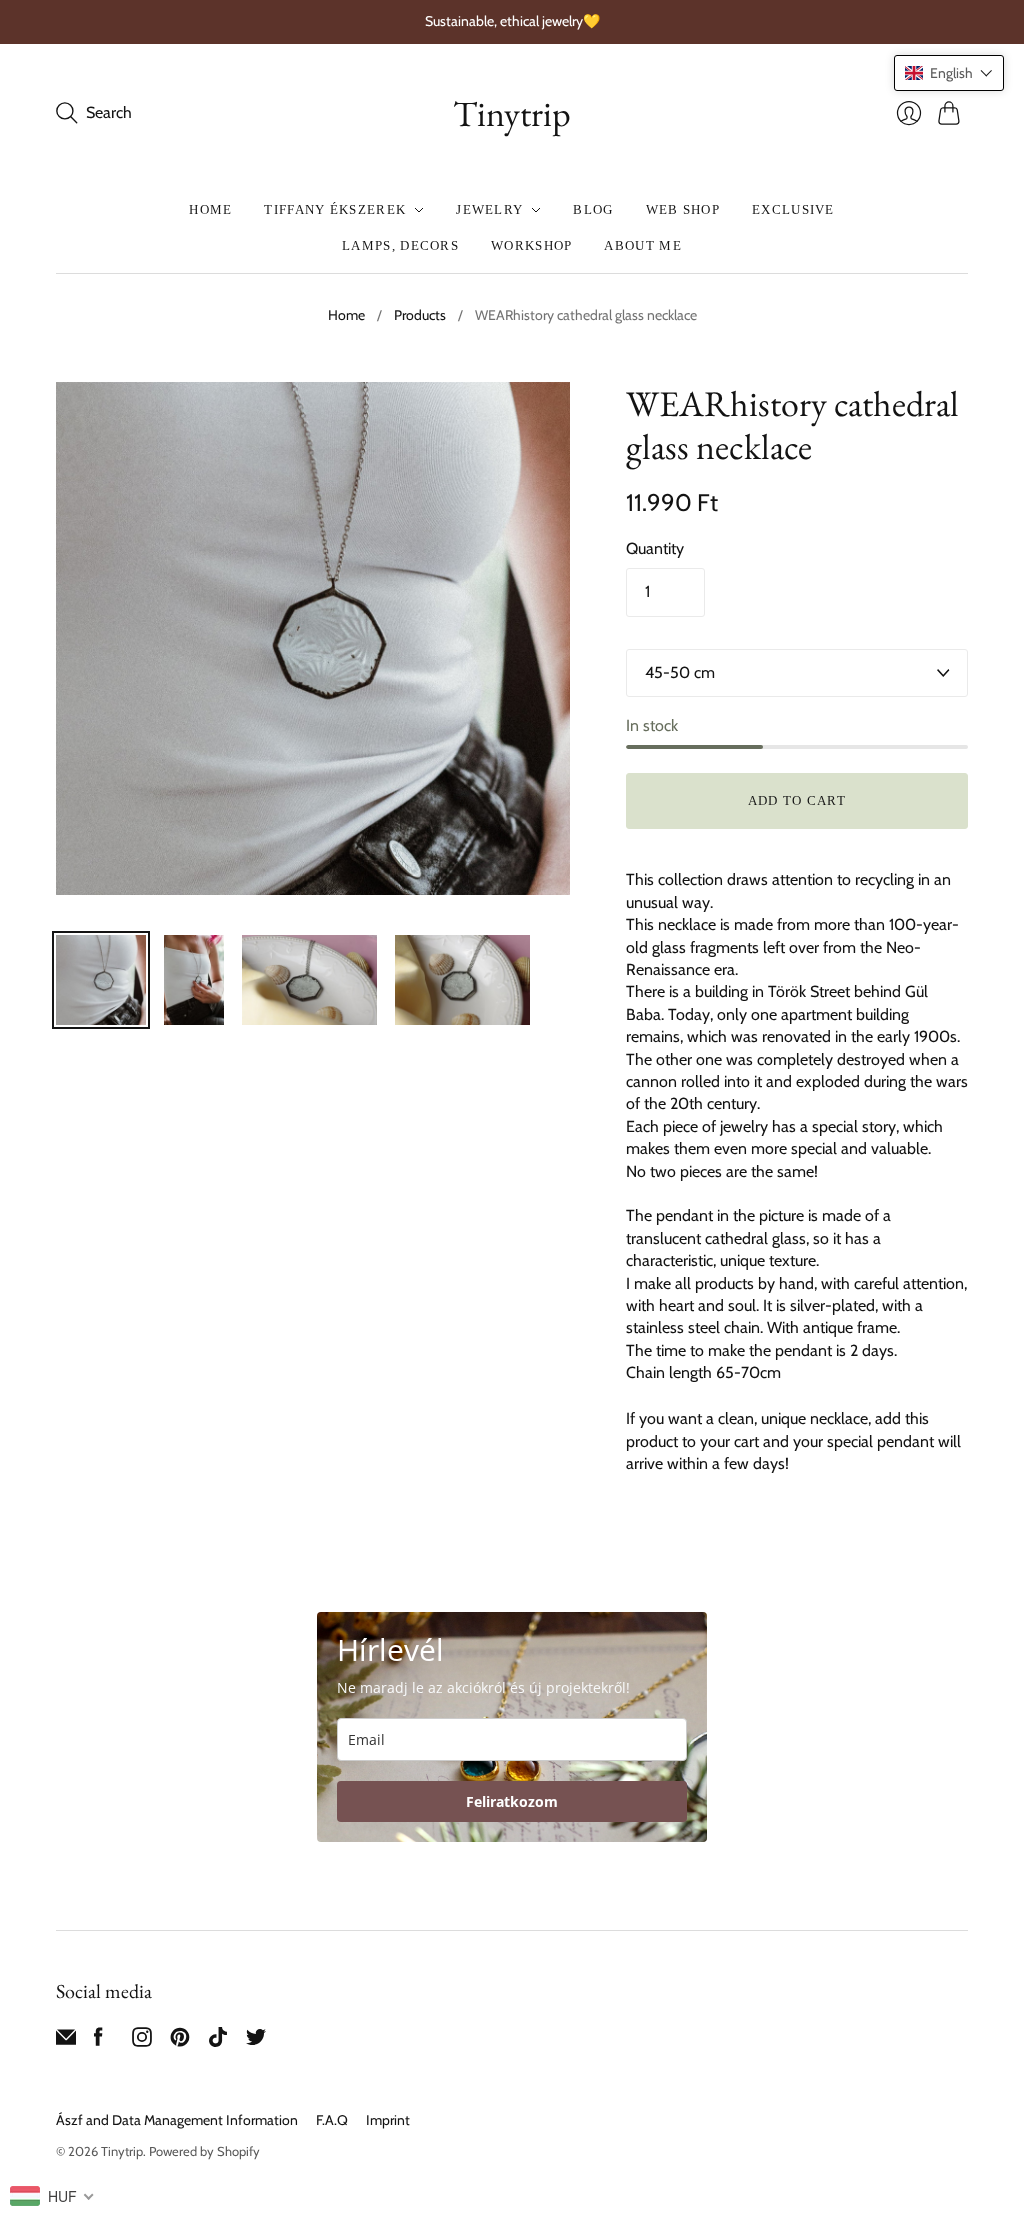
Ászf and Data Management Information (177, 2120)
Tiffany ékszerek (335, 209)
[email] (66, 2041)
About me (642, 245)
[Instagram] (142, 2041)
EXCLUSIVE (793, 209)
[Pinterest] (180, 2041)
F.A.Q (332, 2120)
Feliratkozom (512, 1801)
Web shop (683, 209)
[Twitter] (256, 2041)
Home (210, 209)
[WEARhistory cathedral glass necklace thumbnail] (101, 980)
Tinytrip (512, 113)
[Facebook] (98, 2041)
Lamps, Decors (400, 245)
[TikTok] (218, 2041)
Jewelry (489, 209)
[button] (949, 73)
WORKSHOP (531, 245)
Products (420, 315)
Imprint (388, 2120)
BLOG (593, 209)
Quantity (655, 548)
